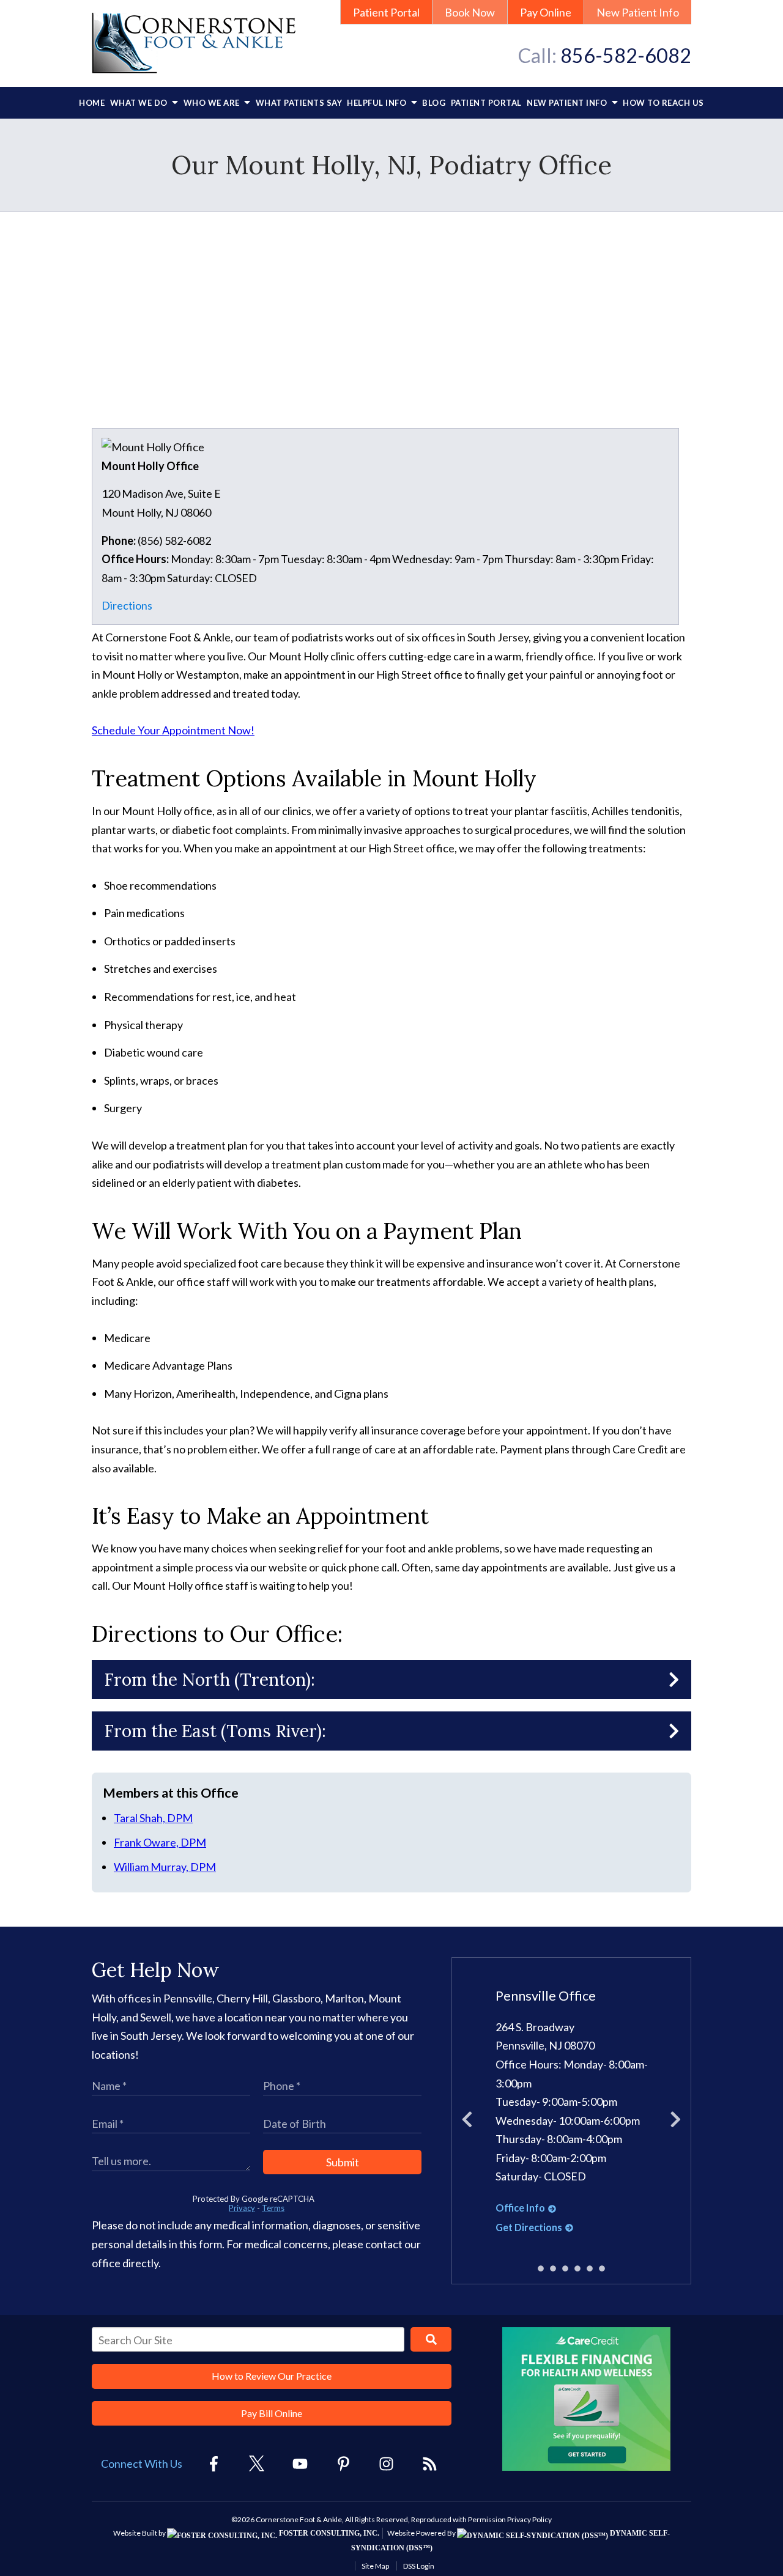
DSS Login (419, 2566)
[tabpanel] (572, 2112)
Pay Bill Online (272, 2413)
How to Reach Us (663, 103)
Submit (343, 2162)
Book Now (470, 12)
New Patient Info (638, 12)
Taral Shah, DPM (153, 1818)
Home (92, 103)
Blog (434, 103)
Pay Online (546, 12)
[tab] (541, 2269)
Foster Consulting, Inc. (328, 2533)
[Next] (676, 2121)
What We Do (140, 103)
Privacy (242, 2208)
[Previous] (467, 2121)
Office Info (520, 2208)
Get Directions (529, 2227)
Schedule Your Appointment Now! (173, 730)
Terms (273, 2208)
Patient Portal (386, 12)
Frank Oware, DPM (160, 1842)
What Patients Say (299, 103)
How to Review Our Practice (272, 2376)
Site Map (375, 2566)
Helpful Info (378, 103)
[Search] (431, 2339)
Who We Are (213, 103)
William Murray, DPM (165, 1867)
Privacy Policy (529, 2519)
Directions (127, 605)
